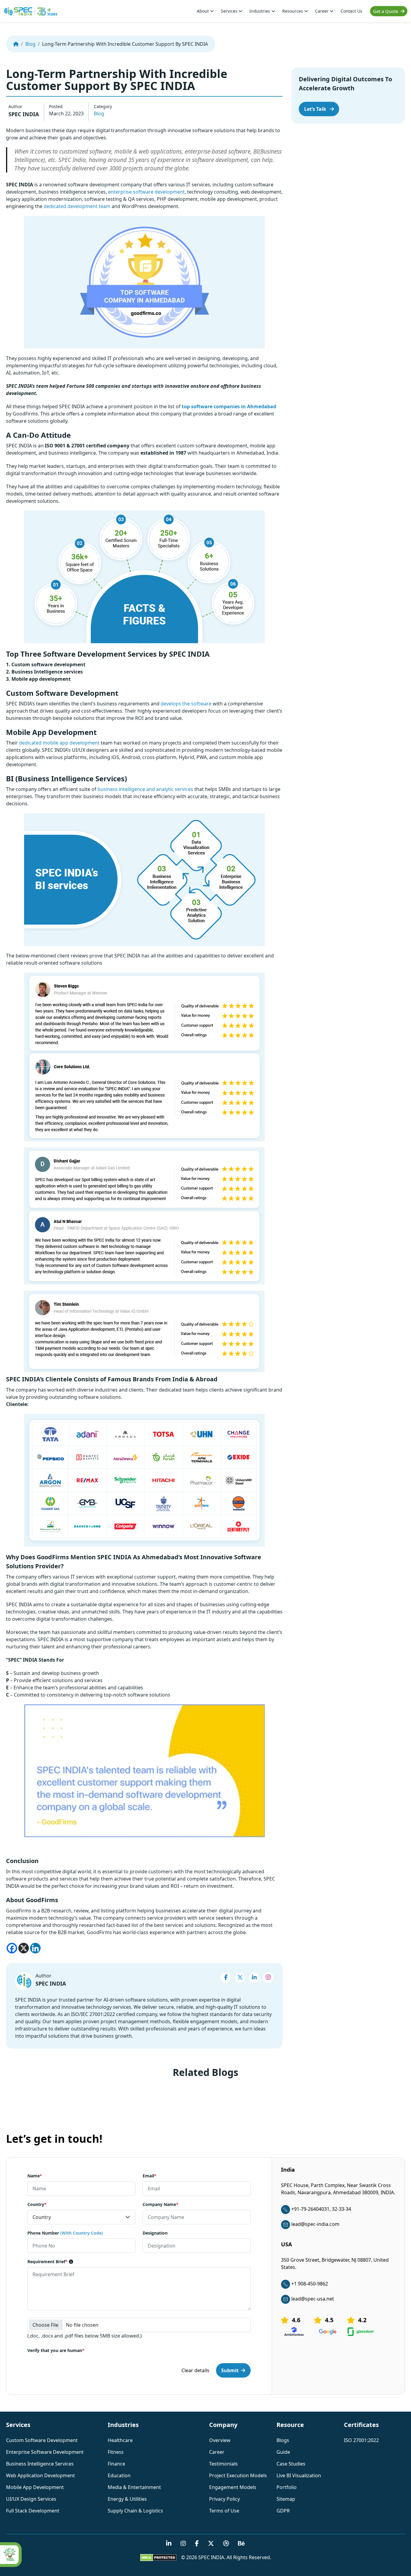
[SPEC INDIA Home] (16, 44)
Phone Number (65, 2233)
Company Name (161, 2205)
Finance (116, 2464)
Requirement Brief (48, 2262)
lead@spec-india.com (315, 2224)
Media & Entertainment (134, 2487)
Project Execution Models (238, 2475)
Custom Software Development (42, 2440)
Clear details (195, 2371)
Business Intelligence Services (40, 2464)
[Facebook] (12, 1948)
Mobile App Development (35, 2487)
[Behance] (241, 2544)
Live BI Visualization (299, 2475)
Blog (30, 44)
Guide (283, 2452)
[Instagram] (268, 1977)
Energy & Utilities (127, 2499)
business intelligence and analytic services (145, 789)
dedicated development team (77, 206)
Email (150, 2176)
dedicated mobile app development (59, 743)
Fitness (116, 2452)
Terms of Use (224, 2511)
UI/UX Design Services (31, 2499)
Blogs (283, 2440)
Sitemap (286, 2499)
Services (230, 11)
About (203, 11)
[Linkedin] (35, 1948)
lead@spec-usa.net (313, 2299)
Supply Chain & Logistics (135, 2511)
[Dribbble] (226, 2544)
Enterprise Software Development (45, 2452)
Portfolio (287, 2487)
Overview (220, 2440)
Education (119, 2475)
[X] (24, 1948)
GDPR (283, 2511)
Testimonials (223, 2464)
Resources (293, 11)
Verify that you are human (56, 2351)
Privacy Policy (224, 2499)
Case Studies (291, 2464)
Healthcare (120, 2440)
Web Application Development (40, 2475)
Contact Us (351, 11)
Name (35, 2176)
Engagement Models (233, 2487)
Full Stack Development (33, 2511)
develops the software (186, 704)
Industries (260, 11)
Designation (155, 2233)
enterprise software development (146, 192)
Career (322, 11)
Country (37, 2205)
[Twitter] (240, 1978)
